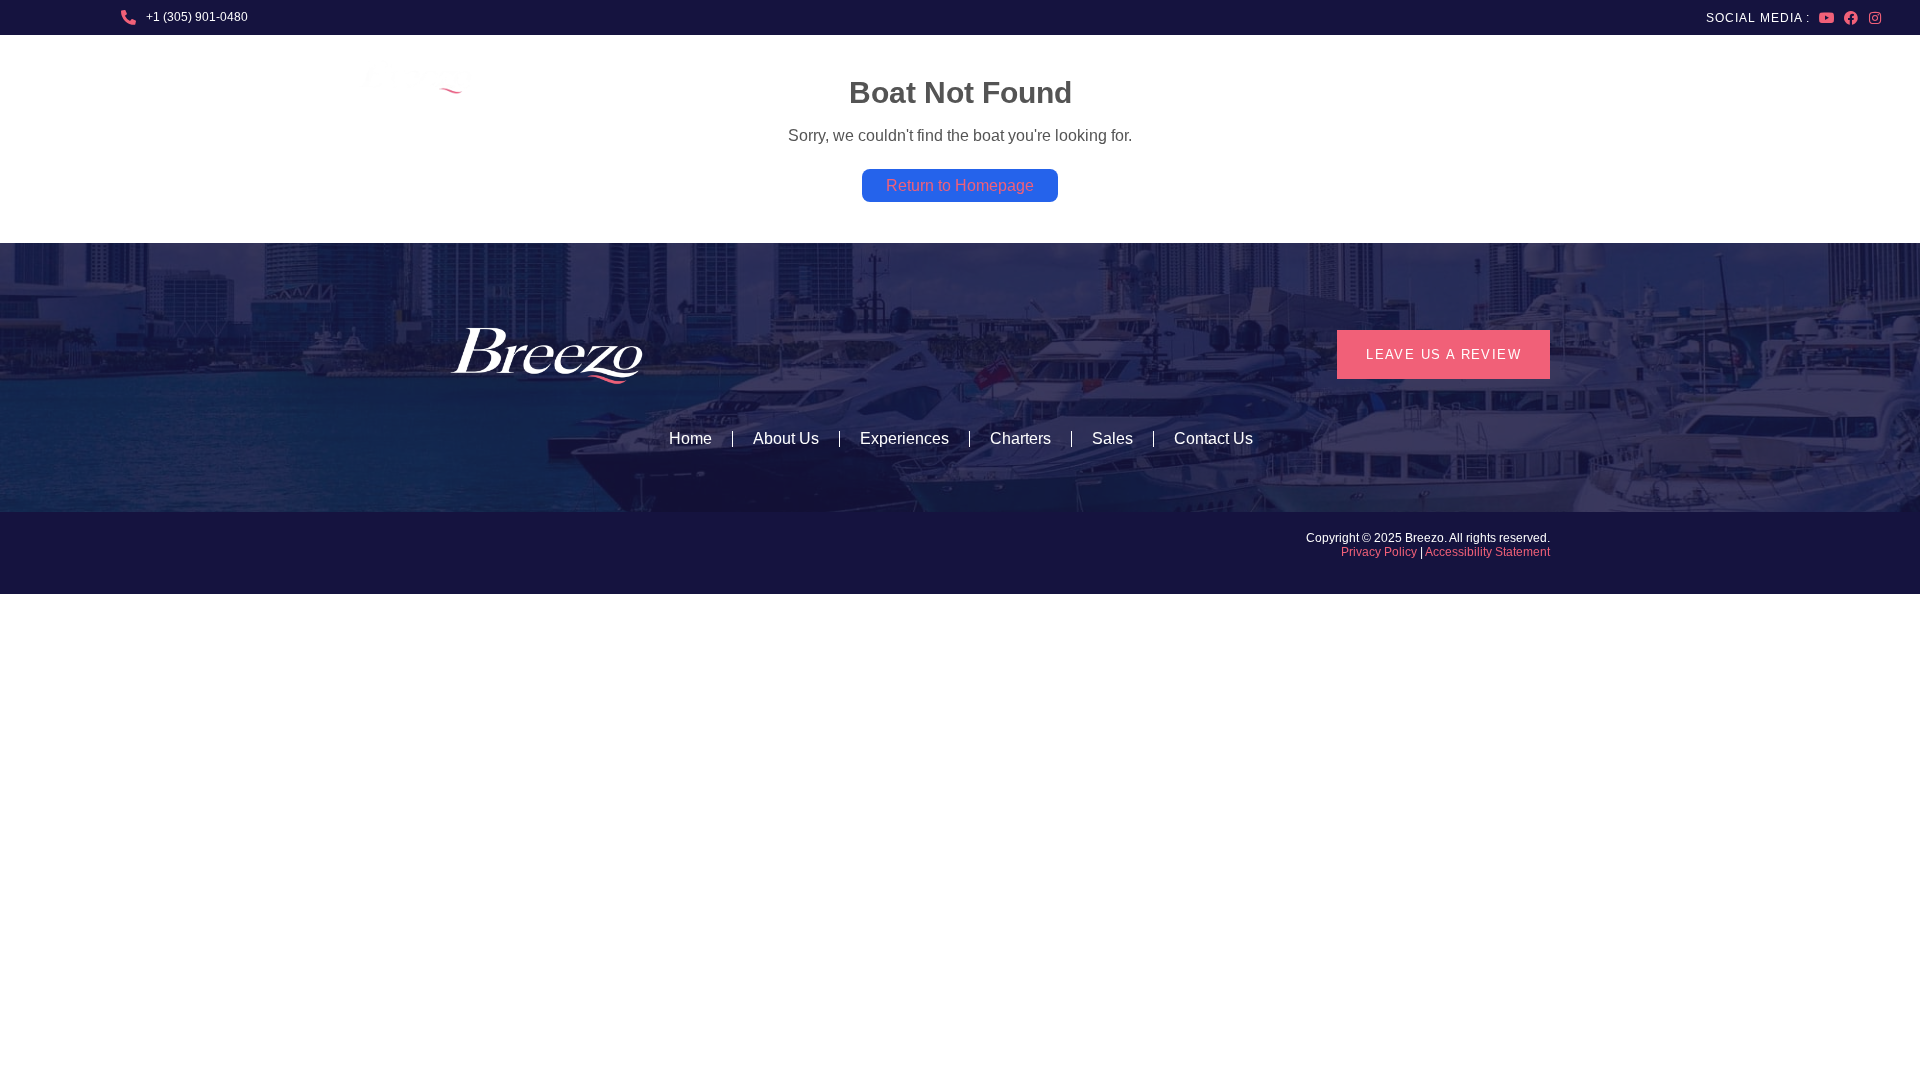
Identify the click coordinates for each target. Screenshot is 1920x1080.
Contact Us (1213, 438)
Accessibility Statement (1487, 552)
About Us (1059, 77)
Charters (1452, 77)
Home (690, 438)
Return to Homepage (960, 185)
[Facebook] (1851, 18)
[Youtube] (1827, 18)
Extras (1329, 77)
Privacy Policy (1379, 552)
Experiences (1198, 77)
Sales (1546, 77)
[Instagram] (1875, 18)
